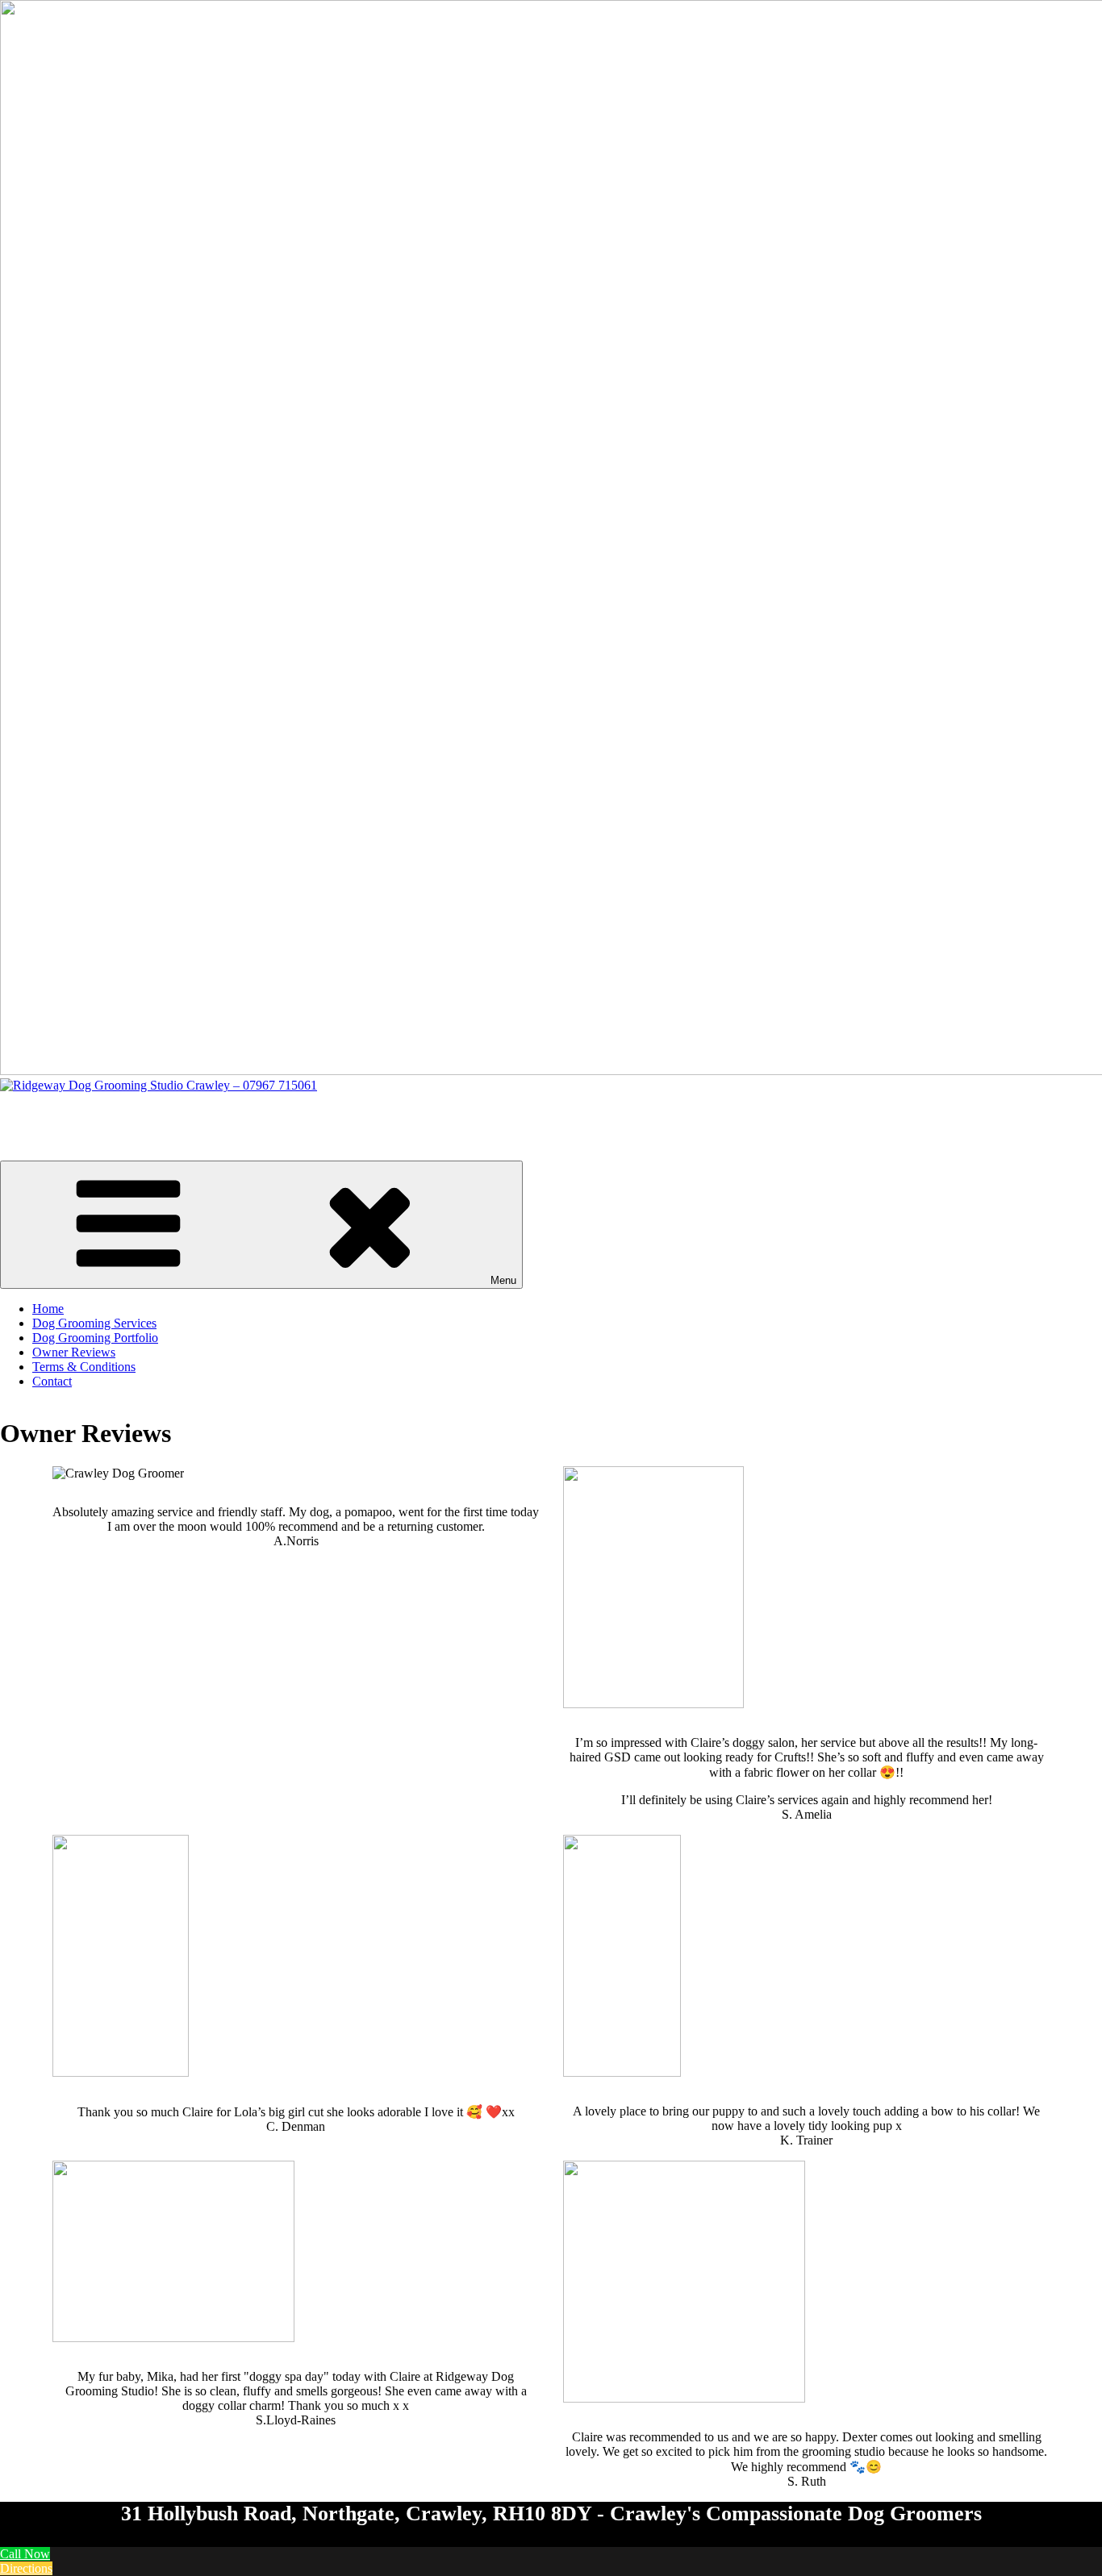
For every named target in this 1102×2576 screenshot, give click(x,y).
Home (48, 1309)
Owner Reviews (74, 1352)
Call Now (25, 2554)
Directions (26, 2568)
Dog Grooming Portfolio (95, 1338)
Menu (503, 1280)
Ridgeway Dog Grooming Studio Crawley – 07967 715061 (152, 1113)
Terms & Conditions (84, 1367)
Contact (52, 1381)
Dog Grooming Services (94, 1323)
